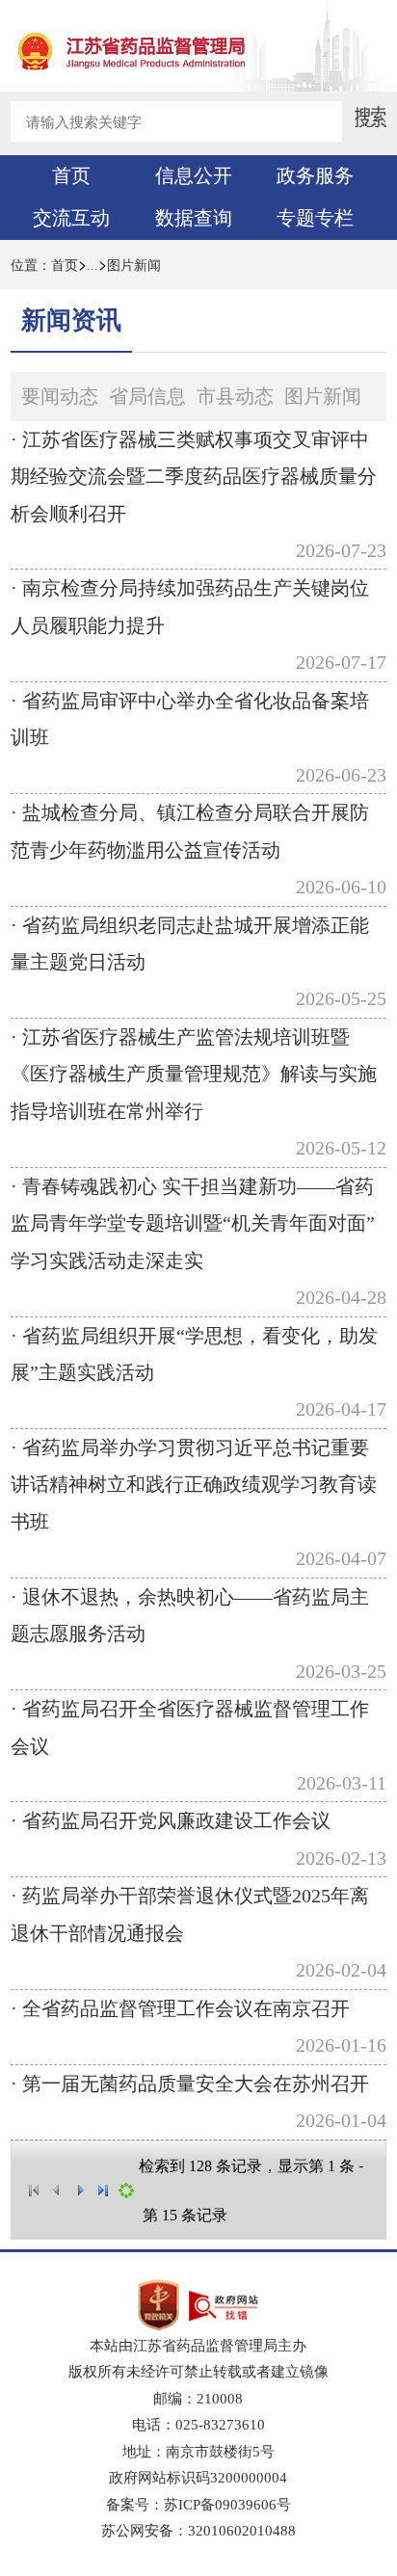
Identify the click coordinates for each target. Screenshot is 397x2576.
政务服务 (315, 175)
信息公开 (194, 175)
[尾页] (103, 2191)
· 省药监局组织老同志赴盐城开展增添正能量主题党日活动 (190, 943)
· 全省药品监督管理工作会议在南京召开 (180, 2008)
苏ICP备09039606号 (227, 2504)
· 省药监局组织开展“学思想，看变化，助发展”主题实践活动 (194, 1354)
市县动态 (235, 396)
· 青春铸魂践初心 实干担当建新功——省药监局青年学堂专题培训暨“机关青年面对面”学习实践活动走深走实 (193, 1223)
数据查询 (194, 218)
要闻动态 (60, 396)
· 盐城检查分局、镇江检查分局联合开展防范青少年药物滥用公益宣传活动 (190, 831)
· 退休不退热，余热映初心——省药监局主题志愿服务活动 (190, 1615)
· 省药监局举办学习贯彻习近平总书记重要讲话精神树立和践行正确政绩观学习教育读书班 (194, 1485)
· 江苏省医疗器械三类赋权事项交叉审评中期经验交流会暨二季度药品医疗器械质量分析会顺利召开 (194, 477)
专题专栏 (315, 218)
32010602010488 (242, 2530)
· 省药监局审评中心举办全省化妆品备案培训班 (190, 719)
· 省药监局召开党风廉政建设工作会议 (171, 1820)
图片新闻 (134, 266)
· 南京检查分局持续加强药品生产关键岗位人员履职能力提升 (190, 606)
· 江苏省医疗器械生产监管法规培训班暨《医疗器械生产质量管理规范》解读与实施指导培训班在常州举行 (194, 1074)
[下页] (80, 2191)
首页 (71, 175)
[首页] (34, 2191)
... (93, 266)
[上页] (57, 2191)
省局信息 (147, 396)
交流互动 (71, 218)
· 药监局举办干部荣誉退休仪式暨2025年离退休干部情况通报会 (190, 1914)
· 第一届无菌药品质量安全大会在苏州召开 (190, 2084)
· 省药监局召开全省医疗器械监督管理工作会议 (190, 1727)
